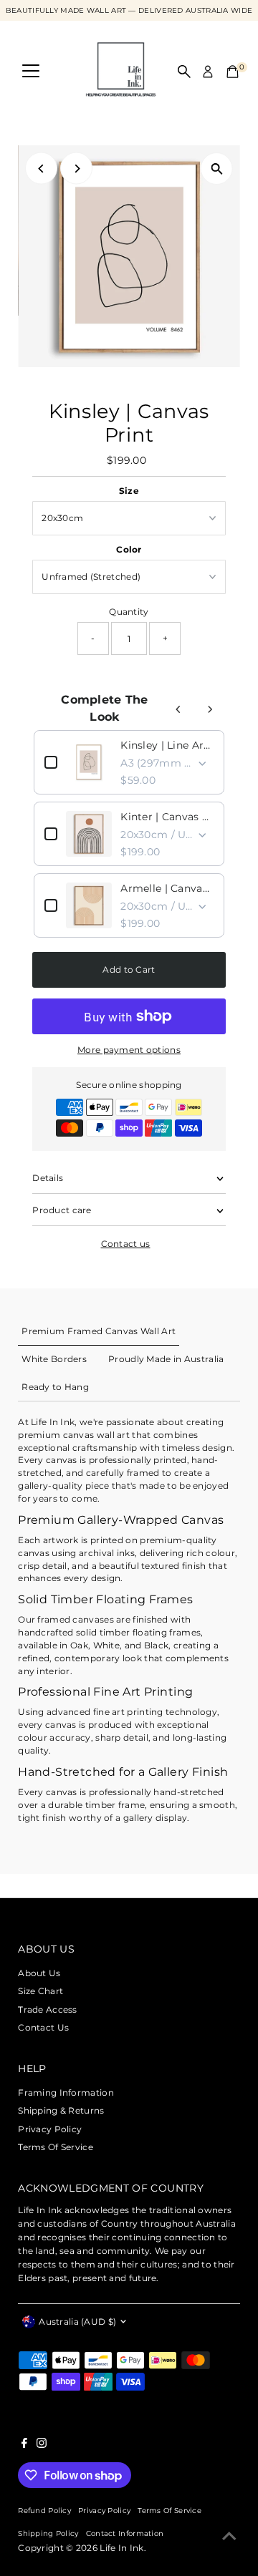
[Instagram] (42, 2445)
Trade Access (48, 2009)
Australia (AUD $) (77, 2322)
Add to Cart (129, 969)
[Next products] (210, 709)
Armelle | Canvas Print (167, 888)
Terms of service (169, 2510)
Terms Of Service (56, 2147)
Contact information (125, 2533)
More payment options (129, 1050)
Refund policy (44, 2510)
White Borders (54, 1359)
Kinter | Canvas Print (167, 817)
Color (129, 549)
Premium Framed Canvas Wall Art (99, 1331)
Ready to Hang (55, 1387)
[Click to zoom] (217, 169)
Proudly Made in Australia (166, 1359)
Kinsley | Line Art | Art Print (167, 745)
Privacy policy (104, 2510)
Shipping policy (48, 2533)
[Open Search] (184, 72)
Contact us (126, 1244)
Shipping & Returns (61, 2110)
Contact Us (43, 2027)
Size (129, 491)
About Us (39, 1973)
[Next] (76, 169)
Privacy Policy (50, 2129)
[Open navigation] (31, 72)
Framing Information (66, 2093)
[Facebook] (24, 2445)
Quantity (129, 612)
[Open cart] (233, 72)
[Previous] (41, 169)
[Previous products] (178, 709)
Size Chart (40, 1991)
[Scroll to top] (229, 2537)
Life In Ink (121, 2548)
